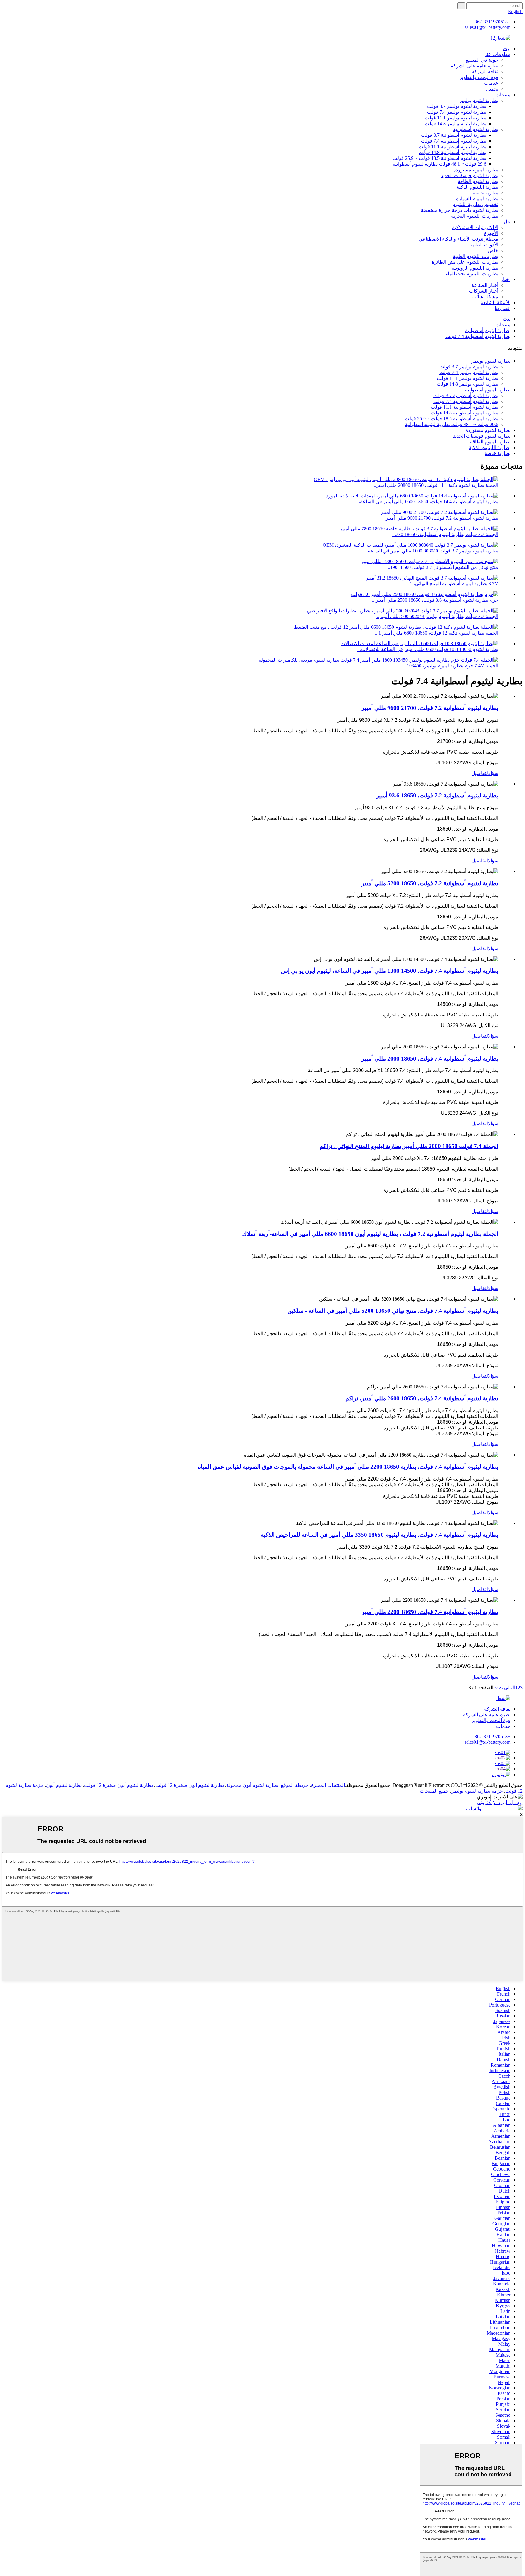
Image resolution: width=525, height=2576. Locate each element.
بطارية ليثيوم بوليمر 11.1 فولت (455, 118)
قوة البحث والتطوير (479, 77)
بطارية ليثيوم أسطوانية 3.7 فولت (454, 135)
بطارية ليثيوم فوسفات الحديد (470, 175)
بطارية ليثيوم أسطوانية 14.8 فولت (452, 152)
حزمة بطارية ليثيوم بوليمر (477, 1791)
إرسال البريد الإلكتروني (500, 1802)
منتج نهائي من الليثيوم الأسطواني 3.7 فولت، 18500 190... (442, 567)
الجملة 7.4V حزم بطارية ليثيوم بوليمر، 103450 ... (450, 666)
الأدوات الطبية (484, 245)
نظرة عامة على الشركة (475, 66)
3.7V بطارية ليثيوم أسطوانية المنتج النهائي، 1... (452, 584)
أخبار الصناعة (485, 285)
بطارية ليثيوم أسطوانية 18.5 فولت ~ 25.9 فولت (439, 158)
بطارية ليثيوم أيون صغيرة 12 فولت (190, 1785)
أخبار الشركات (484, 291)
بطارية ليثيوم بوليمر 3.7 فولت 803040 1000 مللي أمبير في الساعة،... (430, 551)
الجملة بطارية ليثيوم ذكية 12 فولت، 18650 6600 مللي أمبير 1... (437, 633)
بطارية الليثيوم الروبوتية (475, 268)
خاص (493, 251)
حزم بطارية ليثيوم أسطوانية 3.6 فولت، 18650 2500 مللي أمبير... (435, 600)
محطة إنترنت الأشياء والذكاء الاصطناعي (458, 239)
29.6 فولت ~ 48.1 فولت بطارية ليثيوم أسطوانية (439, 164)
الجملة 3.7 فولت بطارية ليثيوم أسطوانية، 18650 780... (445, 534)
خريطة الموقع (295, 1785)
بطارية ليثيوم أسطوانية (476, 129)
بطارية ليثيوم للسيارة (477, 199)
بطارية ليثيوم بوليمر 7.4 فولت (457, 112)
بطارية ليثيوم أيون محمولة (252, 1785)
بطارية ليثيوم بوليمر (479, 100)
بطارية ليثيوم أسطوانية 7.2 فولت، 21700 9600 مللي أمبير (442, 518)
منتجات (503, 95)
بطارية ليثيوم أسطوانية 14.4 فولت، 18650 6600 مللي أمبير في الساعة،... (427, 502)
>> (497, 1688)
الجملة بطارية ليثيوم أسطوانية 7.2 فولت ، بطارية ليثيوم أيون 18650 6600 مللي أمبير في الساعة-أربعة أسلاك (370, 1234)
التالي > (508, 1688)
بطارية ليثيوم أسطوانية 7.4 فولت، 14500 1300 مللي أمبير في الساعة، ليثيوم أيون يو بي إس (390, 971)
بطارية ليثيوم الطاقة (478, 181)
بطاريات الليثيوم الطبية (475, 256)
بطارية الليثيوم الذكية (477, 187)
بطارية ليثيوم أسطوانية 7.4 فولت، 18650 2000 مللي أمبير (430, 1059)
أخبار (506, 279)
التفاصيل (480, 773)
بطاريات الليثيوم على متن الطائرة (465, 262)
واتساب (474, 1809)
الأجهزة (491, 233)
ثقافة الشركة (485, 72)
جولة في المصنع (482, 60)
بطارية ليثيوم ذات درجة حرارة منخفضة (460, 210)
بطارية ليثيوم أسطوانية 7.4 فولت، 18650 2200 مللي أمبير (430, 1612)
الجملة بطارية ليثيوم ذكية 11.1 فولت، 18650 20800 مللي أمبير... (435, 485)
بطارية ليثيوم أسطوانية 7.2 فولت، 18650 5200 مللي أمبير (430, 883)
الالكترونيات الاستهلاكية (475, 227)
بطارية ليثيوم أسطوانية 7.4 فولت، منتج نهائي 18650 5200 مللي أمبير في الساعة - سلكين (393, 1311)
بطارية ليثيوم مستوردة (476, 170)
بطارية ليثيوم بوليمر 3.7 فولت (457, 106)
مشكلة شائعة (485, 297)
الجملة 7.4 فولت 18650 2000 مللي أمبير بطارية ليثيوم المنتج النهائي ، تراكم (409, 1146)
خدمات (491, 83)
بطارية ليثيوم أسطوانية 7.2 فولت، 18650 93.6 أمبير (437, 795)
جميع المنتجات (434, 1791)
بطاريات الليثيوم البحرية (475, 216)
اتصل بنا (503, 308)
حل (507, 222)
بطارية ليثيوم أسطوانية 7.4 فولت (454, 141)
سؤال (493, 773)
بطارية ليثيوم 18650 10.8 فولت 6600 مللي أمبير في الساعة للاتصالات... (428, 649)
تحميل (492, 89)
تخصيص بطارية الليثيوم (475, 204)
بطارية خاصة (485, 193)
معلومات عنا (498, 54)
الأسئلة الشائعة (496, 303)
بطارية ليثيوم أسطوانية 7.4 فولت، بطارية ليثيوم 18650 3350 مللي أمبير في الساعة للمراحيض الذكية (379, 1535)
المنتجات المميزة (328, 1785)
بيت (507, 48)
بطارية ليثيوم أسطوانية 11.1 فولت (452, 147)
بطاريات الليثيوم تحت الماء (472, 274)
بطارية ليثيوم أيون (64, 1785)
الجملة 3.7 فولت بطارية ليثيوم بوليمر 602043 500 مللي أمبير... (437, 616)
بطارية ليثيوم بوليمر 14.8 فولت (455, 124)
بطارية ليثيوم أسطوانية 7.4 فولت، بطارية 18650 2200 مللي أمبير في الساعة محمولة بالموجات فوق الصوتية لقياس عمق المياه (348, 1467)
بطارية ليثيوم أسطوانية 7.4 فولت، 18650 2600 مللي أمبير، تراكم (422, 1398)
